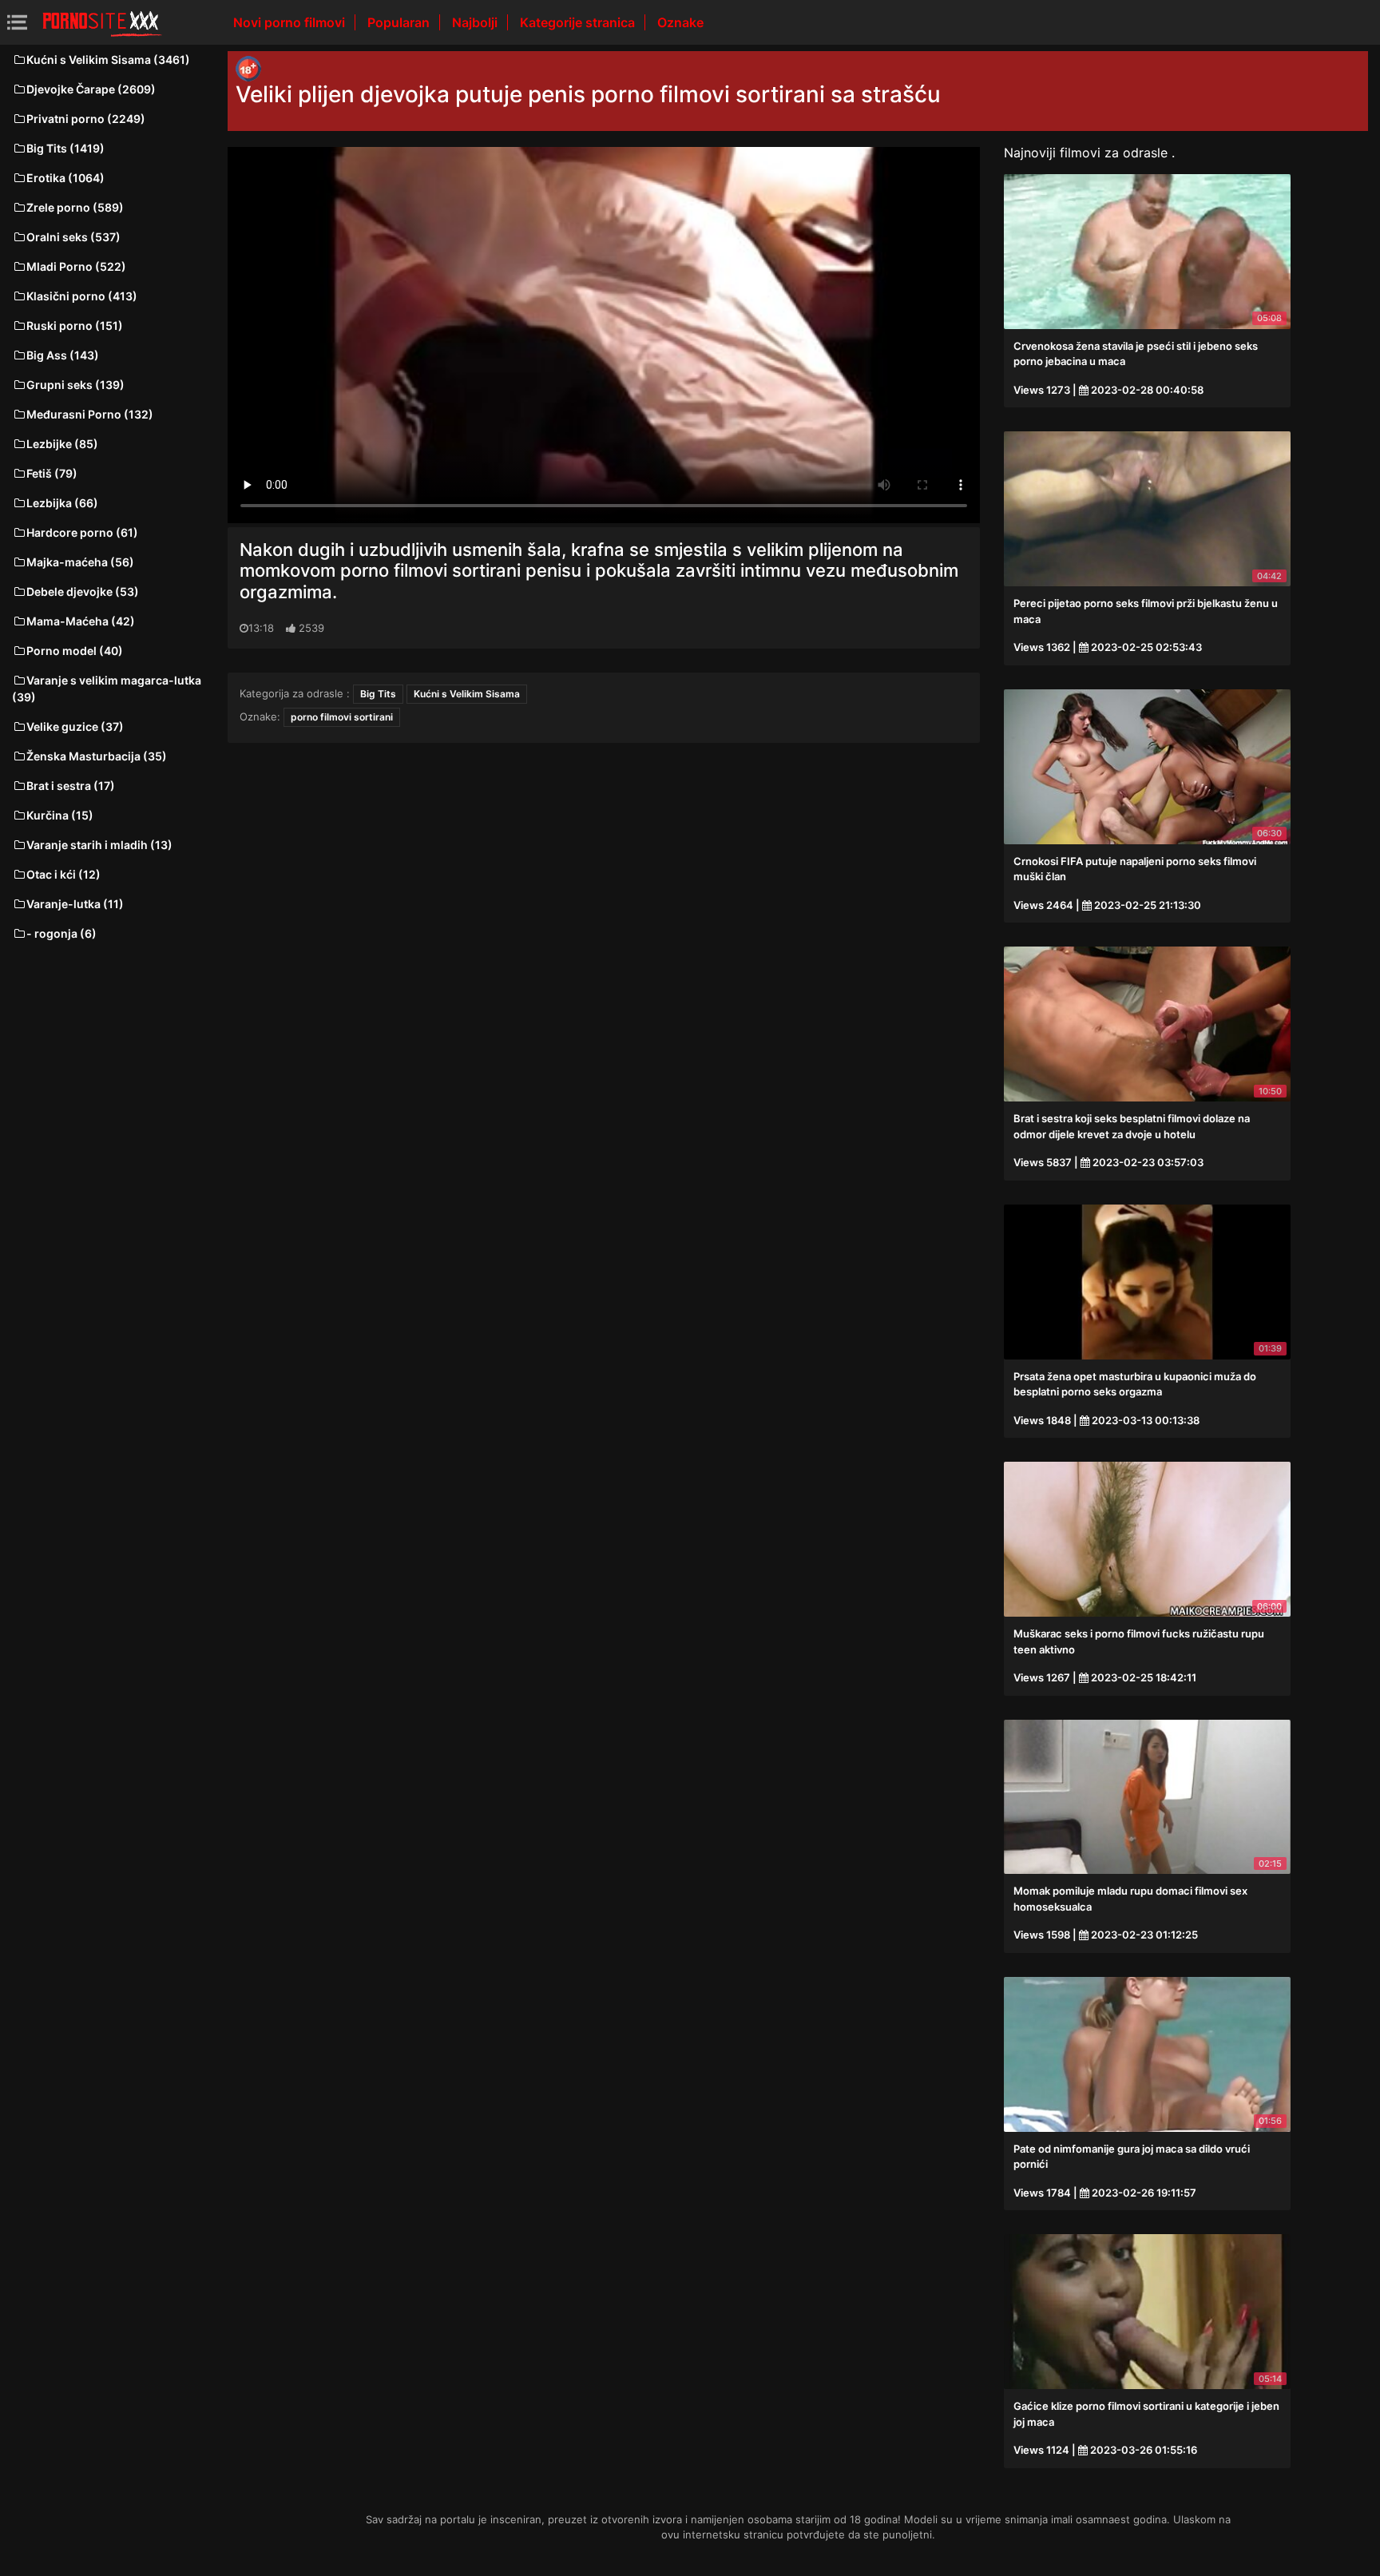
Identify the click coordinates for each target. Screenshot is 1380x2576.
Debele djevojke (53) (83, 591)
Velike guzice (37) (75, 726)
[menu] (17, 22)
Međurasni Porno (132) (90, 414)
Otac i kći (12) (63, 874)
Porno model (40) (75, 651)
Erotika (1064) (65, 178)
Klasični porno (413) (82, 296)
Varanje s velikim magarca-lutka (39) (107, 689)
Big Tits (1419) (65, 148)
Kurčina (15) (60, 815)
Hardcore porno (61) (82, 532)
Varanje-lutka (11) (75, 904)
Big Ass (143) (63, 355)
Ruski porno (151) (75, 325)
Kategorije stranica (579, 22)
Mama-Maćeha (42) (81, 621)
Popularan (400, 22)
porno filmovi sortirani (342, 717)
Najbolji (476, 22)
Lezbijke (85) (62, 444)
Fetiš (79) (52, 473)
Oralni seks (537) (73, 237)
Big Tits (378, 694)
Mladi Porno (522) (76, 266)
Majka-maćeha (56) (80, 562)
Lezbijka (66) (62, 503)
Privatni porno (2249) (86, 119)
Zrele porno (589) (75, 207)
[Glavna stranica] (102, 22)
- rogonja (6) (61, 933)
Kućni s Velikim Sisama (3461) (108, 60)
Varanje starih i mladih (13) (99, 845)
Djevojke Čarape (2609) (91, 89)
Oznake (680, 22)
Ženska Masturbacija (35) (97, 756)
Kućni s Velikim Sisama (467, 694)
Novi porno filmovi (291, 22)
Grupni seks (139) (75, 385)
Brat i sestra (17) (71, 786)
